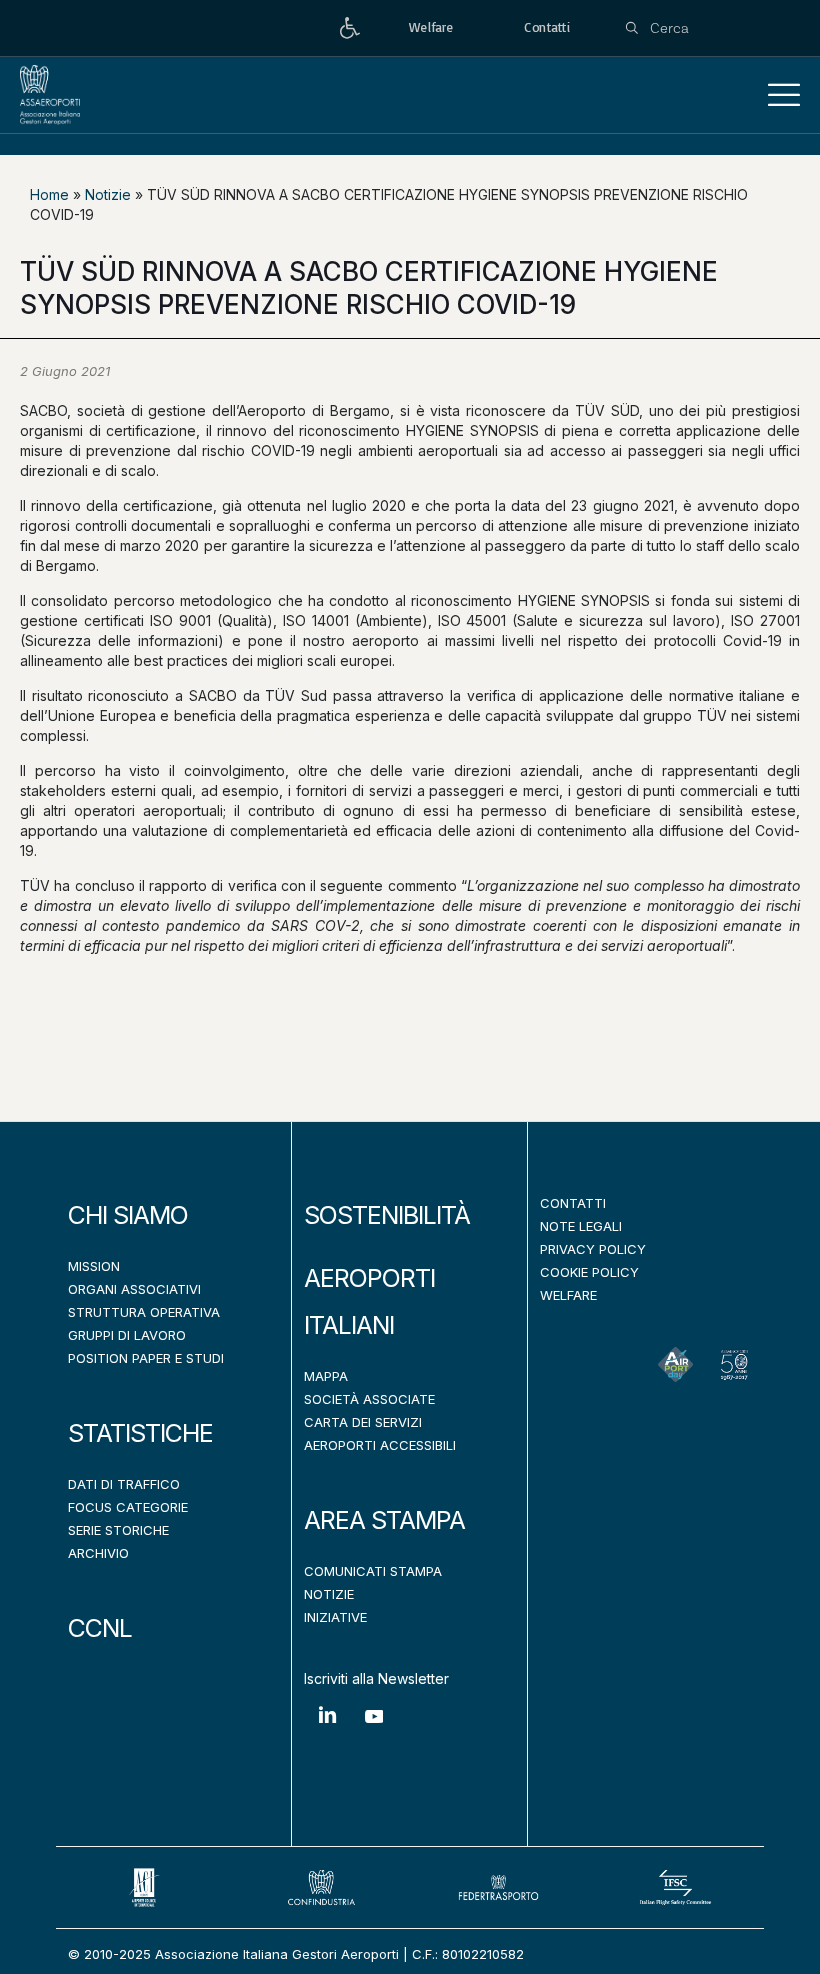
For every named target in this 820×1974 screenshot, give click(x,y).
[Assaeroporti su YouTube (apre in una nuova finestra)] (374, 1731)
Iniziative (335, 1617)
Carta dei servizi (363, 1422)
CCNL (100, 1628)
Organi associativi (134, 1289)
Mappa (326, 1376)
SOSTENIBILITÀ (387, 1215)
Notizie (108, 194)
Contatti (573, 1203)
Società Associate (369, 1399)
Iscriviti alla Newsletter (376, 1678)
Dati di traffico (124, 1484)
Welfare (568, 1295)
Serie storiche (118, 1530)
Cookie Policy (589, 1272)
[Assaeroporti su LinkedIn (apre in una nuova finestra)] (327, 1729)
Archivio (98, 1553)
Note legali (581, 1226)
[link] (350, 28)
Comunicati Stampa (373, 1571)
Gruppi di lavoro (127, 1335)
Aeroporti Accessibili (380, 1445)
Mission (94, 1266)
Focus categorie (128, 1507)
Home (49, 194)
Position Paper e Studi (146, 1358)
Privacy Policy (593, 1249)
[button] (784, 95)
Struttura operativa (144, 1312)
